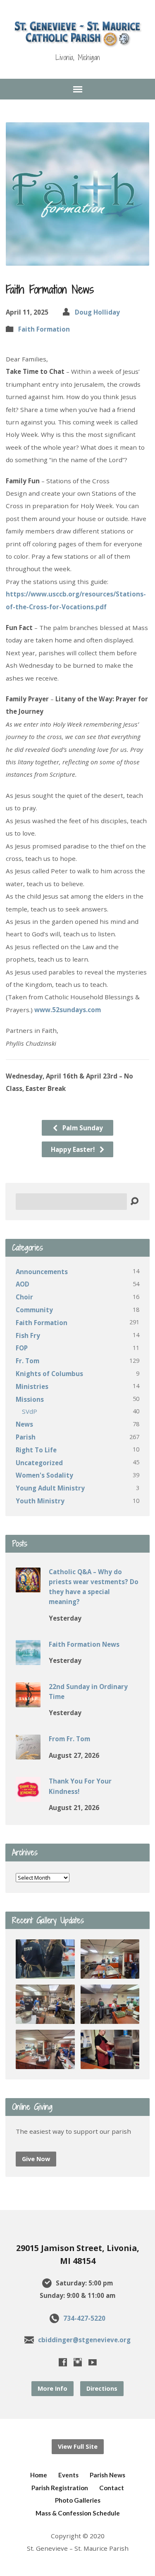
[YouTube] (93, 2362)
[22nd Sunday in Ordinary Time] (28, 1701)
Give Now (36, 2159)
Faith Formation (44, 329)
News (24, 1424)
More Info (52, 2388)
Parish (26, 1437)
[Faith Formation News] (28, 1659)
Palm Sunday (82, 1128)
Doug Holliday (97, 312)
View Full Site (78, 2446)
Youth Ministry (40, 1501)
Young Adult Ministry (50, 1488)
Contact (112, 2488)
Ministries (32, 1386)
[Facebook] (63, 2362)
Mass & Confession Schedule (78, 2513)
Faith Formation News (84, 1644)
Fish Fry (28, 1335)
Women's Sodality (44, 1475)
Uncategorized (39, 1463)
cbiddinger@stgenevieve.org (84, 2340)
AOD (23, 1284)
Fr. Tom (27, 1361)
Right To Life (36, 1450)
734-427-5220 (84, 2318)
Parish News (107, 2475)
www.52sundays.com (68, 1010)
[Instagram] (78, 2362)
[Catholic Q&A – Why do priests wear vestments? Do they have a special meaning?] (28, 1587)
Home (39, 2475)
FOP (22, 1348)
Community (34, 1310)
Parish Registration (60, 2488)
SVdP (30, 1411)
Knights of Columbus (49, 1374)
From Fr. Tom (69, 1739)
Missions (30, 1399)
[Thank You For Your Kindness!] (28, 1796)
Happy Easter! (74, 1149)
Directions (102, 2388)
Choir (24, 1297)
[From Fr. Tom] (28, 1754)
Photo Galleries (78, 2500)
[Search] (134, 1202)
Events (68, 2475)
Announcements (42, 1272)
